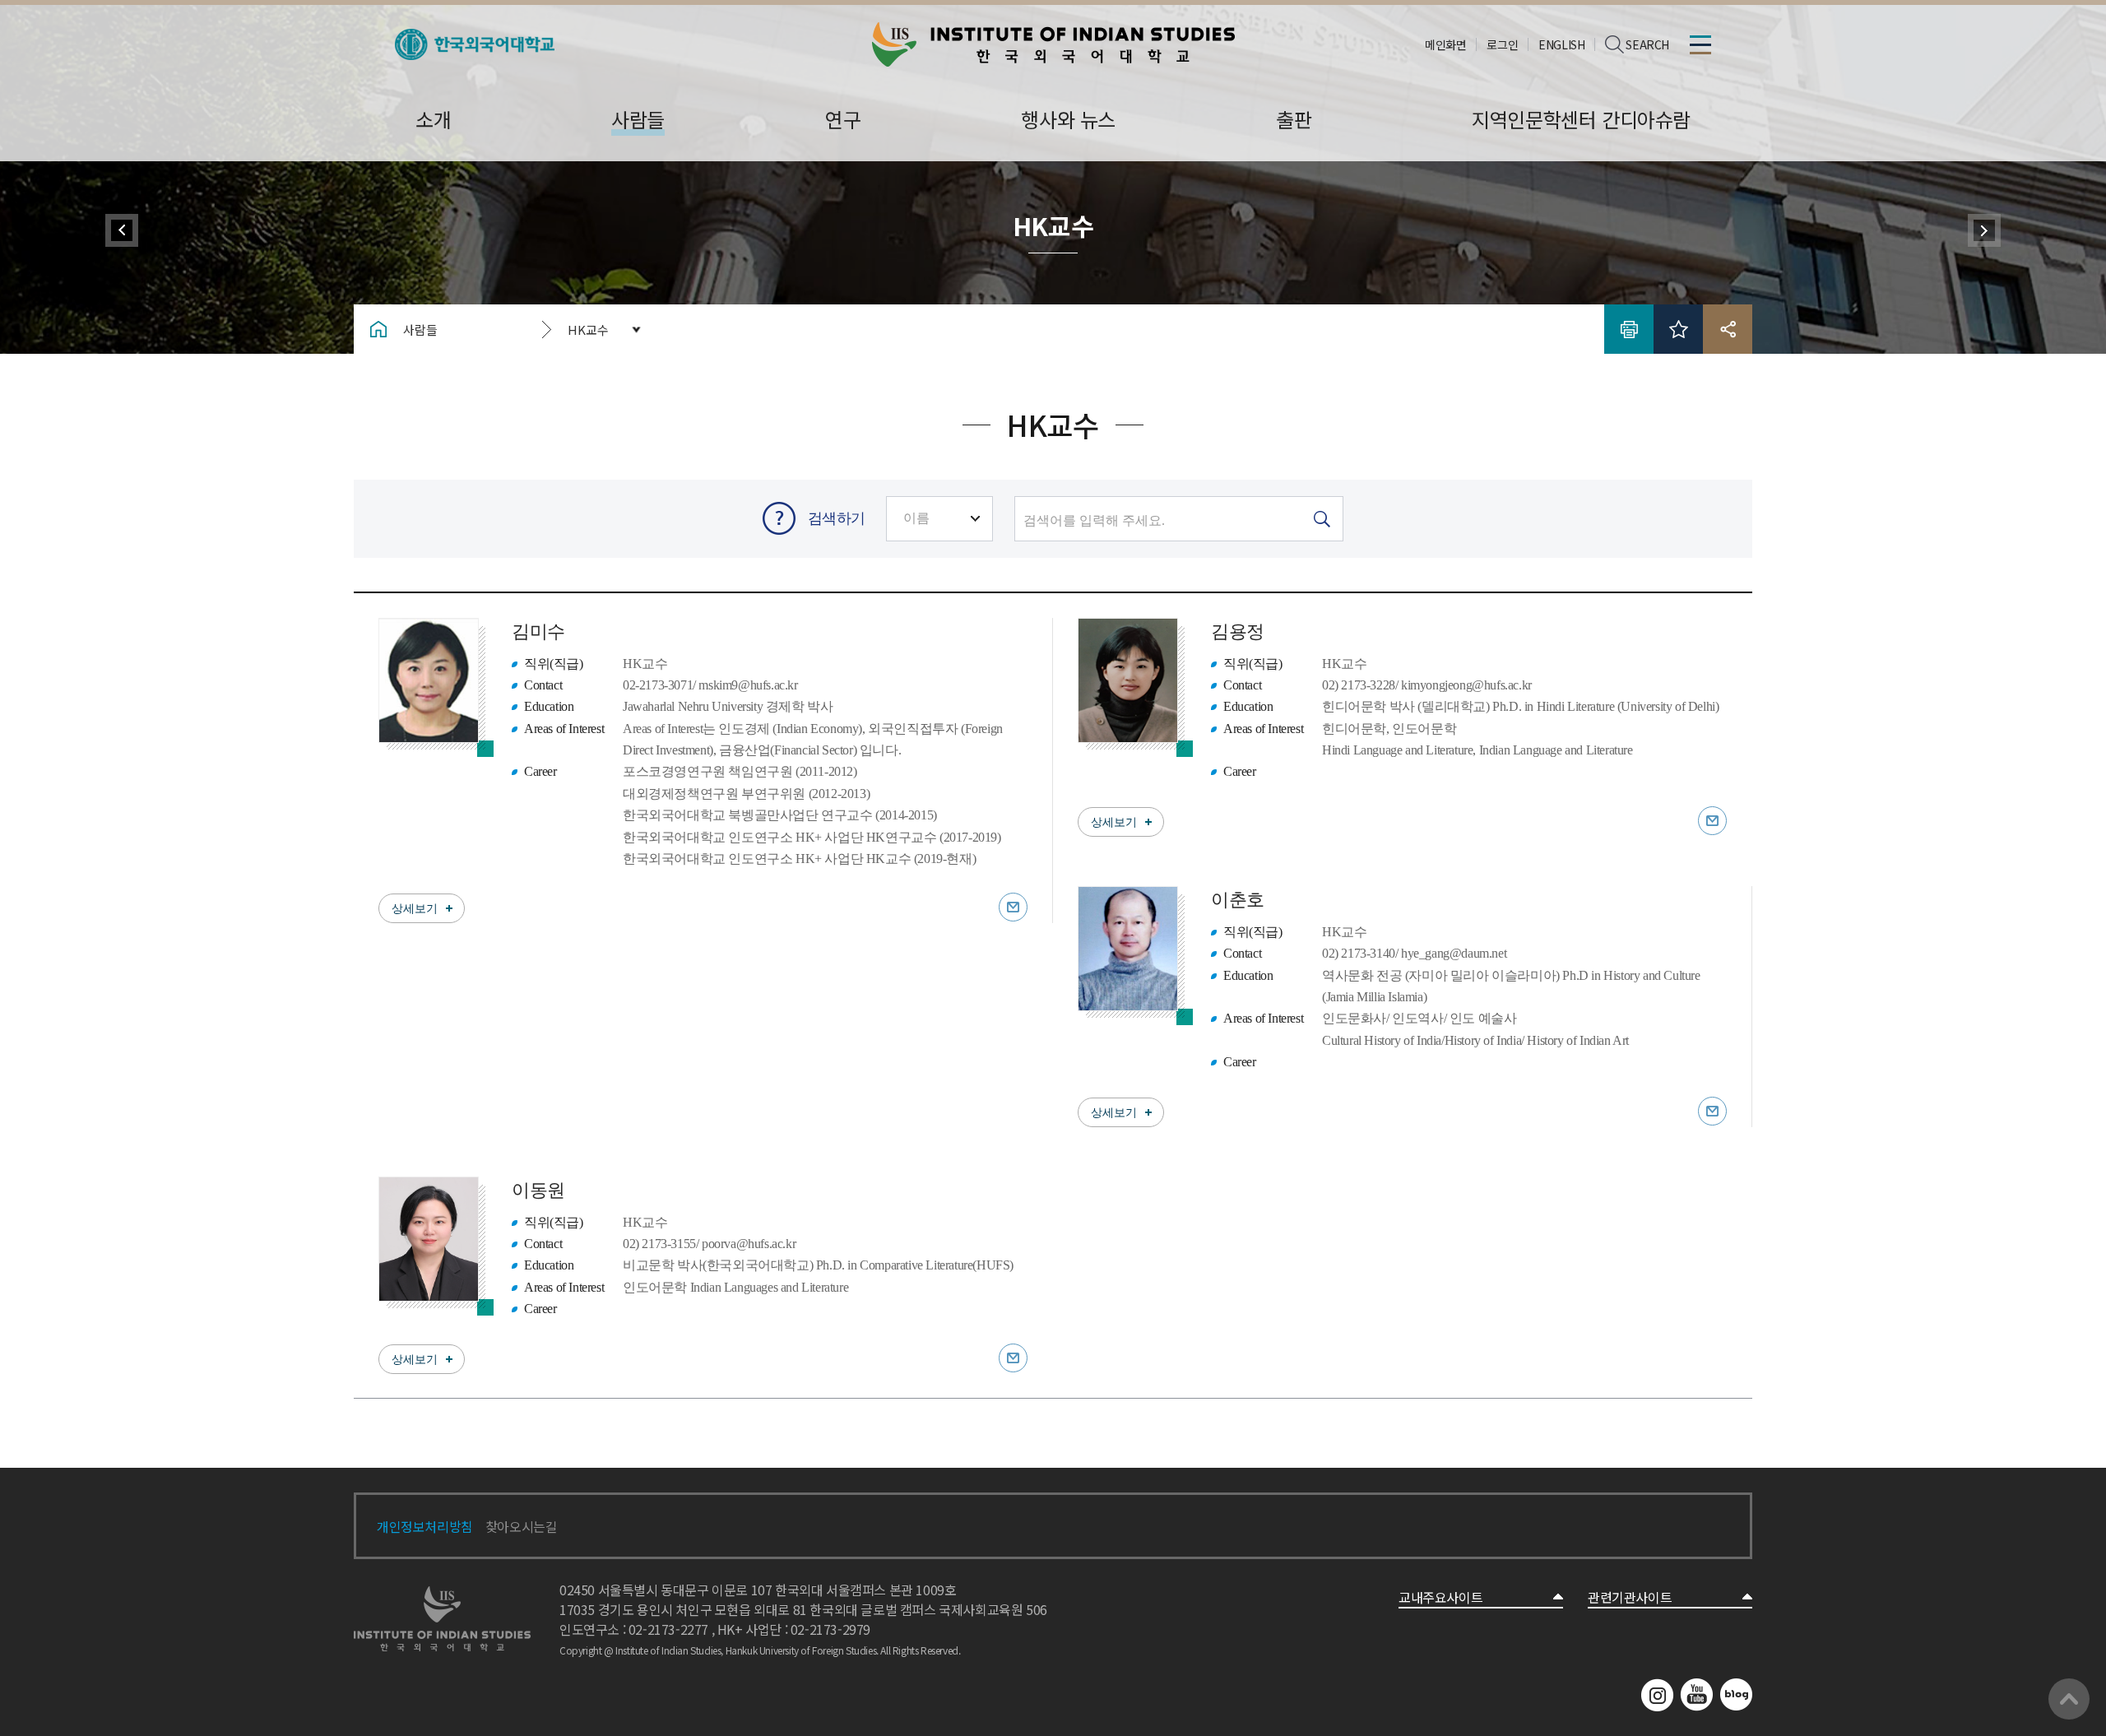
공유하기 (1728, 329)
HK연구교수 (1984, 230)
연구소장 (122, 230)
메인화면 (1445, 44)
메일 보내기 (1013, 907)
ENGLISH (1561, 44)
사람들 (420, 330)
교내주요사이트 (1440, 1597)
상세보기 (415, 909)
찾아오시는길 (522, 1526)
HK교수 (588, 330)
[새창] (475, 39)
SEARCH (1647, 44)
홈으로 (378, 329)
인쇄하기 (1629, 329)
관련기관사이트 (1630, 1597)
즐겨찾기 (1678, 329)
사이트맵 (1700, 44)
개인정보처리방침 (425, 1526)
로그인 (1502, 44)
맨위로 (2069, 1699)
